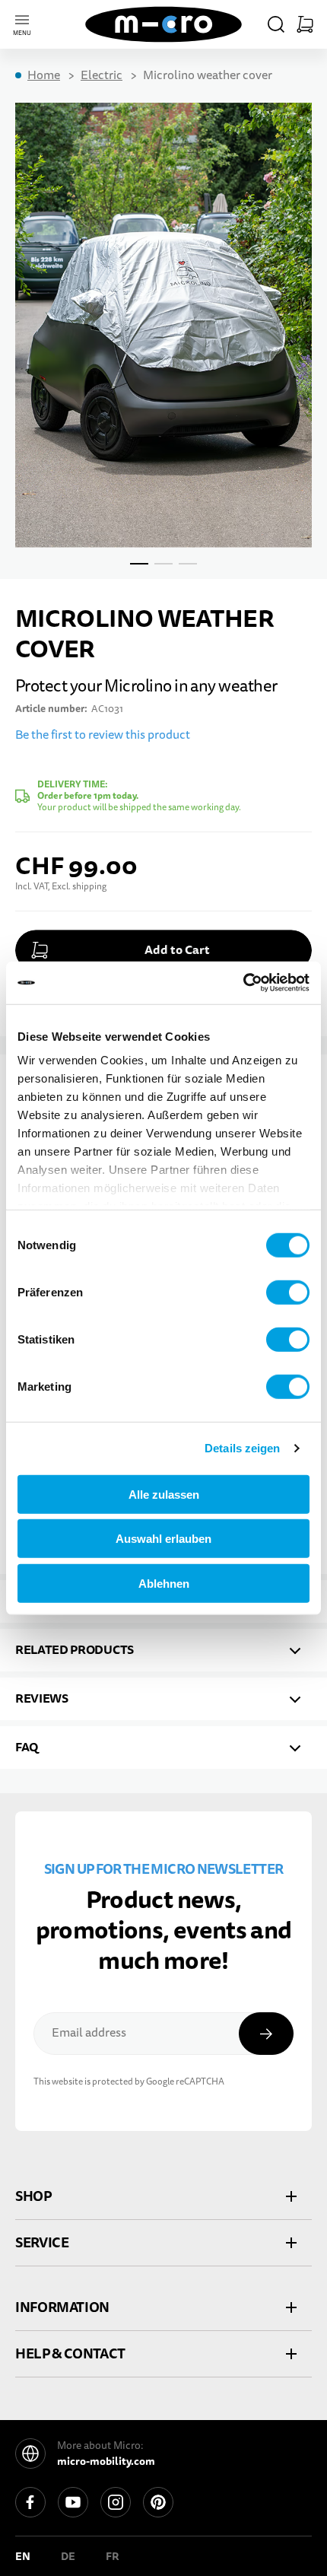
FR (113, 2556)
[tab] (163, 1650)
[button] (276, 24)
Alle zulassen (164, 1494)
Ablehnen (164, 1583)
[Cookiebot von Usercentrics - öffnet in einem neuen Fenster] (243, 983)
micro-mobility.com (106, 2461)
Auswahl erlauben (163, 1539)
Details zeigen (242, 1448)
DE (68, 2556)
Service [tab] (42, 2242)
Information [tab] (62, 2307)
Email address (89, 2033)
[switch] (288, 1292)
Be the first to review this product (103, 735)
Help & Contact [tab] (70, 2353)
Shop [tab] (33, 2196)
